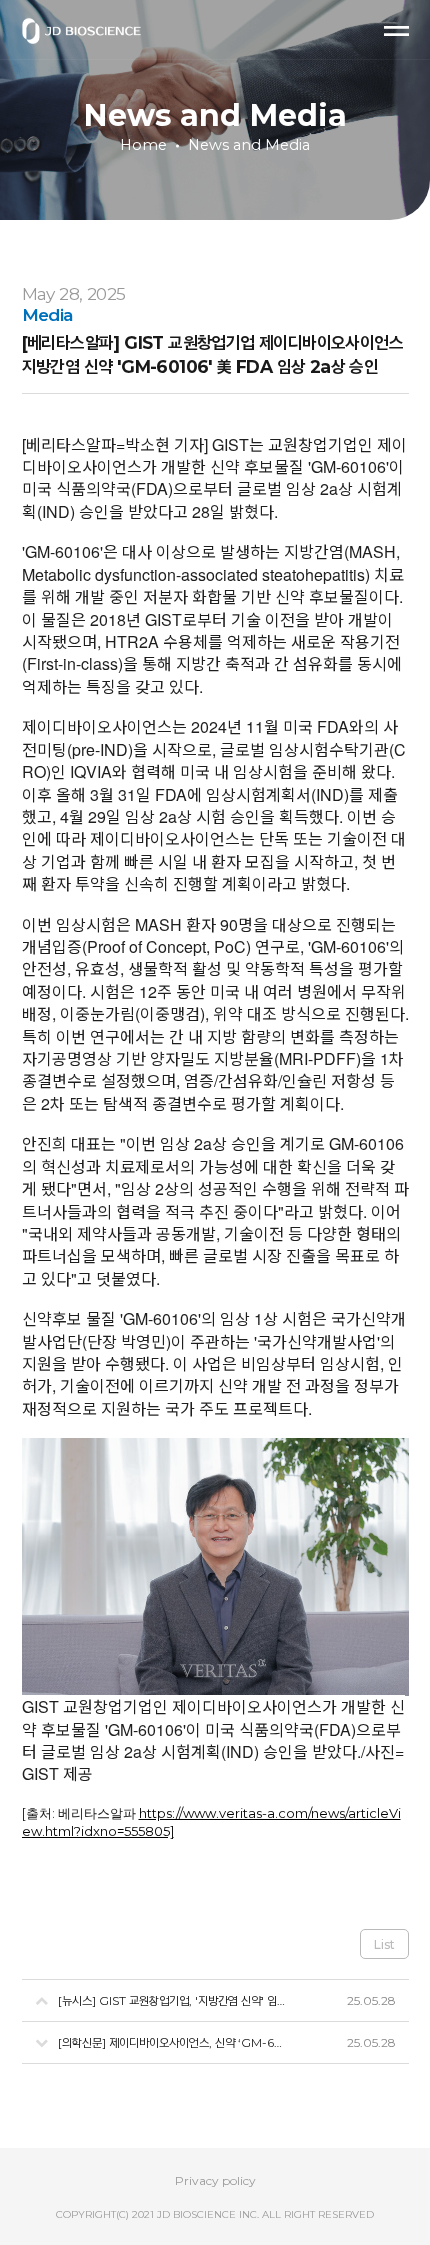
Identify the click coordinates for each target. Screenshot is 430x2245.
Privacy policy (215, 2180)
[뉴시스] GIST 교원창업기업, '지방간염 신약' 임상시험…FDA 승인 (173, 2000)
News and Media (249, 145)
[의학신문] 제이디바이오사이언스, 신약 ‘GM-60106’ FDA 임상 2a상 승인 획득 (173, 2042)
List (384, 1944)
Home (143, 145)
